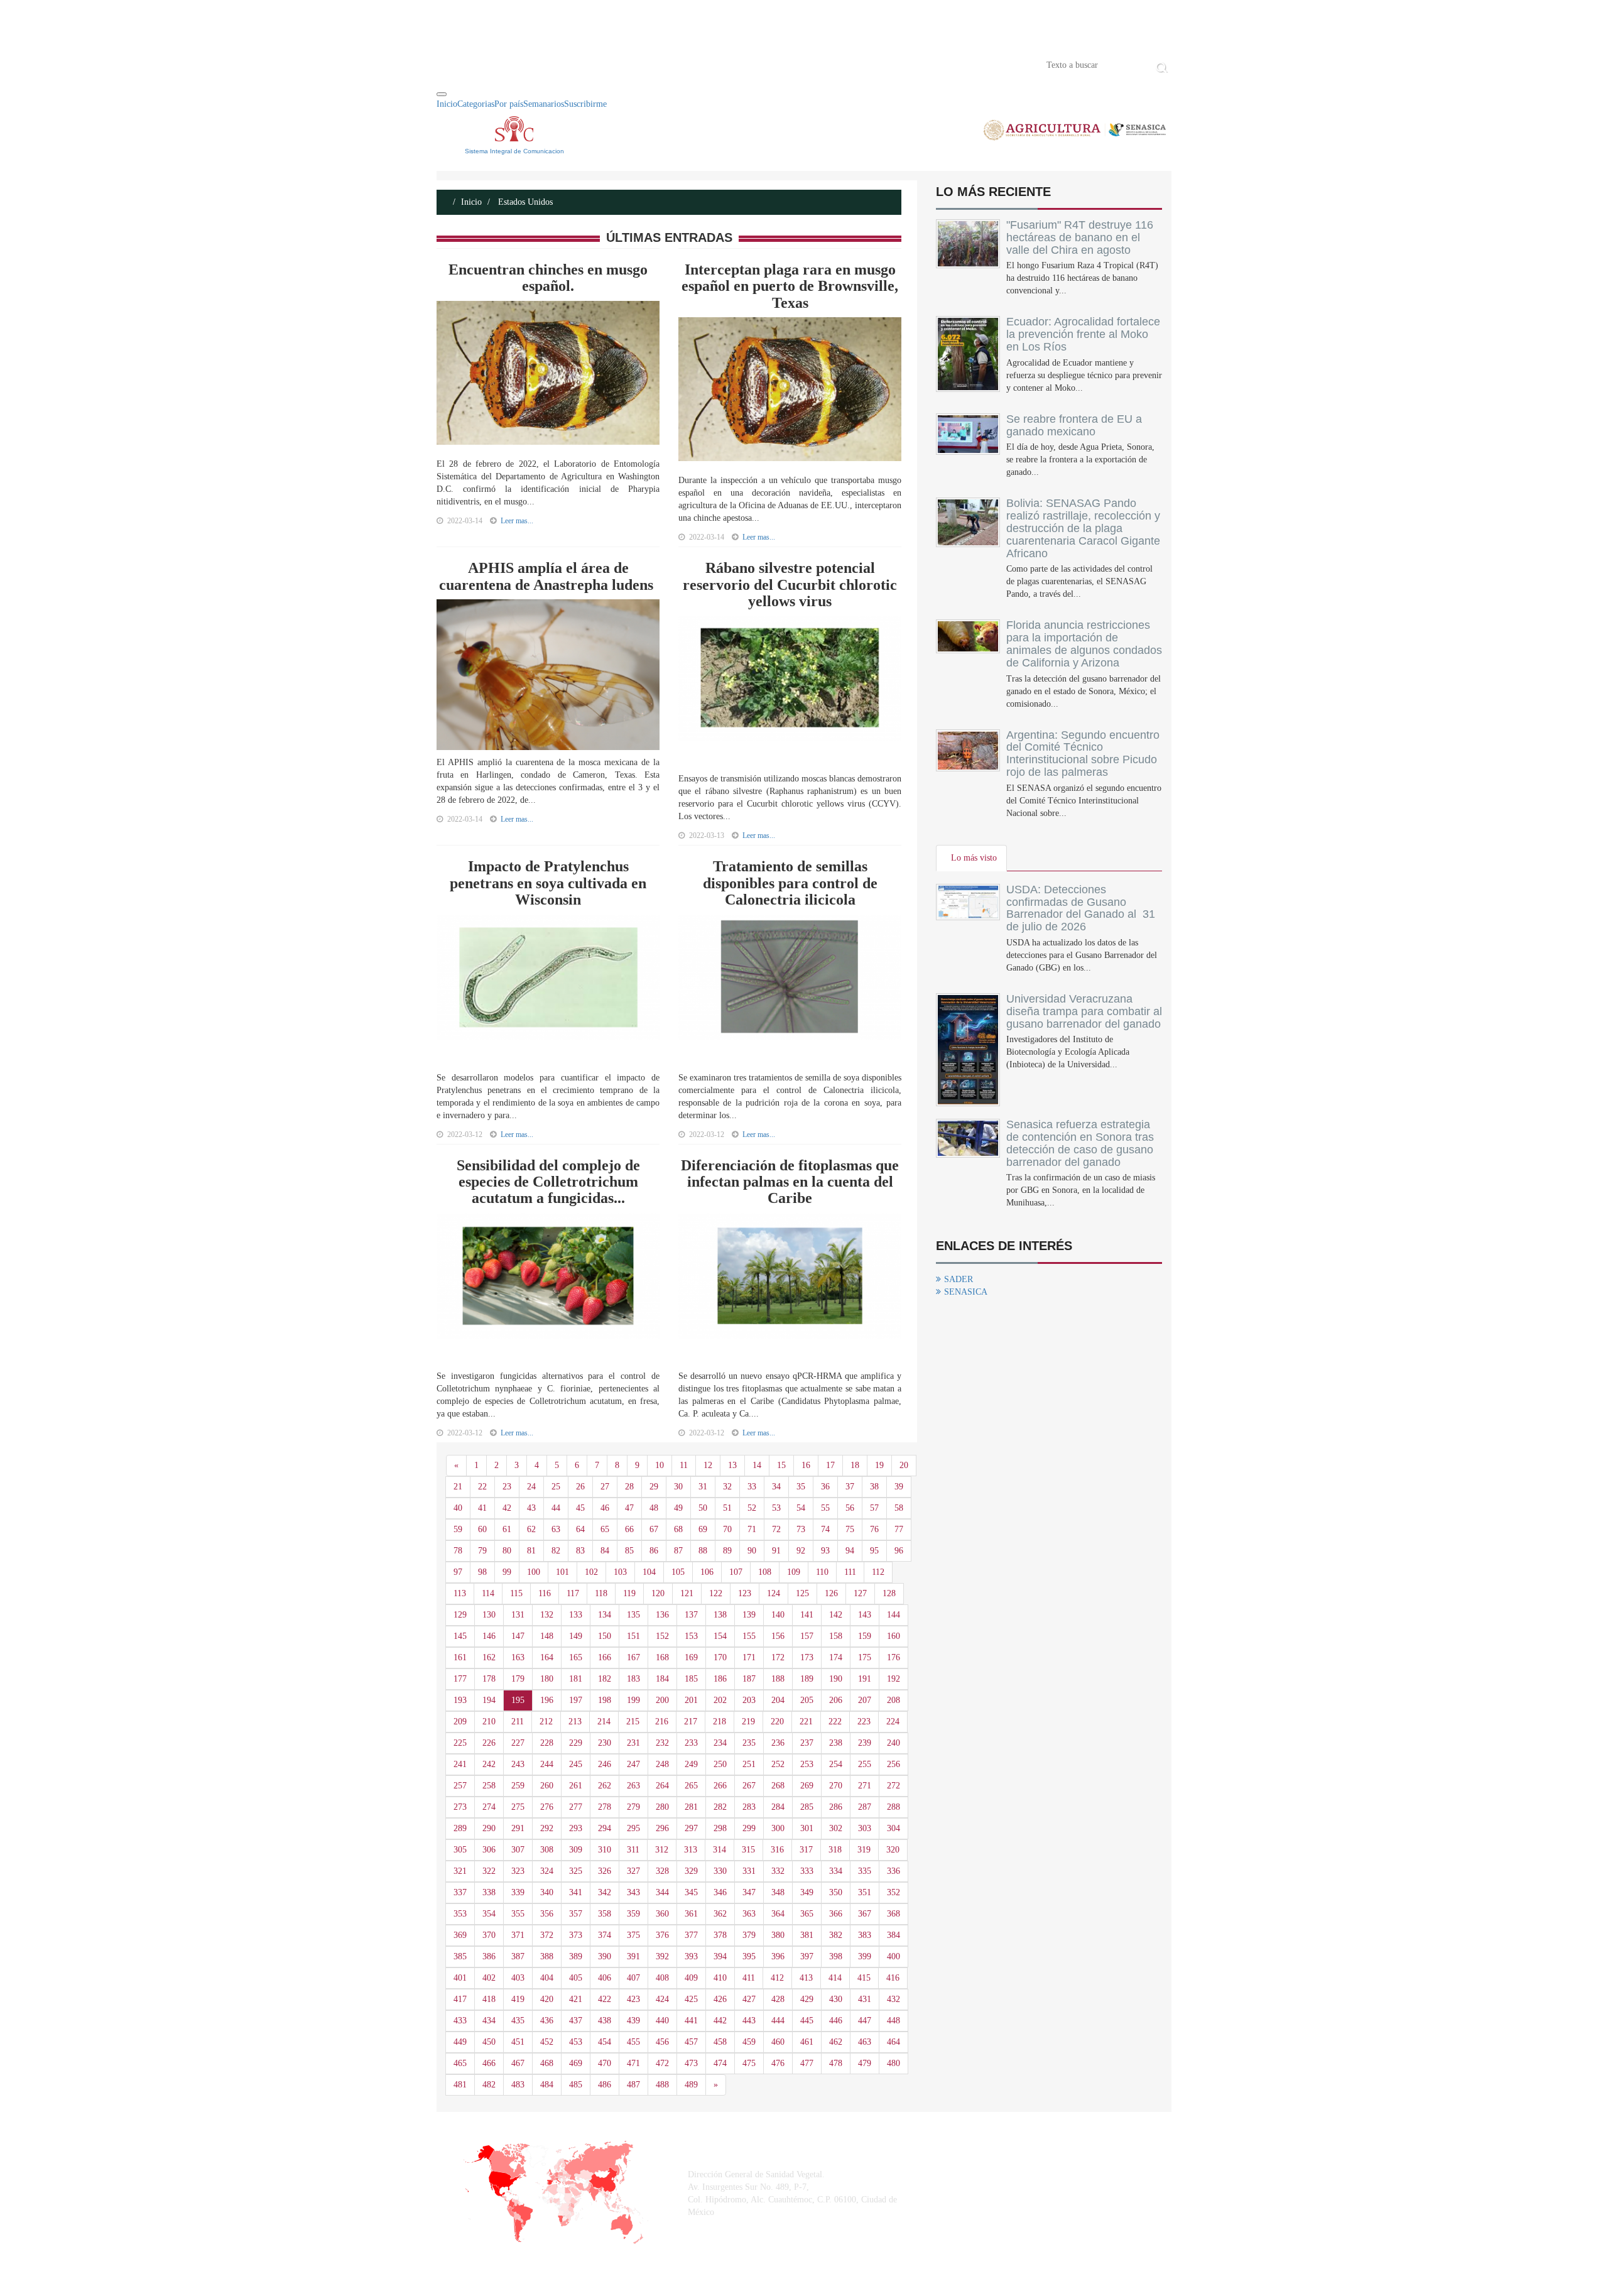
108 (765, 1572)
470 (605, 2063)
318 (835, 1850)
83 (580, 1551)
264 (662, 1786)
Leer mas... (517, 521)
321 (460, 1871)
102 (591, 1572)
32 (727, 1487)
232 (662, 1743)
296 (662, 1828)
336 (894, 1871)
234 (720, 1743)
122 (716, 1593)
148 (547, 1636)
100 (534, 1572)
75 (850, 1529)
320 (893, 1850)
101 (562, 1572)
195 (518, 1700)
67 (654, 1529)
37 (850, 1487)
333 (807, 1871)
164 (547, 1657)
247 (633, 1764)
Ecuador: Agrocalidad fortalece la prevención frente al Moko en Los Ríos (1083, 334)
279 (633, 1807)
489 (691, 2085)
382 (836, 1935)
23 (507, 1487)
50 (703, 1508)
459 (749, 2042)
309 (576, 1850)
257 (460, 1786)
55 (825, 1508)
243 (518, 1764)
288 (894, 1807)
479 (865, 2063)
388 (547, 1956)
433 (460, 2021)
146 (489, 1636)
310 (605, 1850)
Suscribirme (585, 104)
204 (778, 1700)
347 (749, 1892)
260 (547, 1786)
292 (547, 1828)
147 (518, 1636)
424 (662, 1999)
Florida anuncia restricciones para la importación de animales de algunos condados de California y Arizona (1084, 644)
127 (860, 1593)
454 (605, 2042)
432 (894, 1999)
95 (874, 1551)
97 (458, 1572)
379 (749, 1935)
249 (691, 1764)
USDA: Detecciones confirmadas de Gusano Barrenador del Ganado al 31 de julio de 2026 (1081, 908)
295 (633, 1828)
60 (482, 1529)
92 (801, 1551)
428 (778, 1999)
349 (807, 1892)
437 (576, 2021)
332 (778, 1871)
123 (745, 1593)
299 (749, 1828)
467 (518, 2063)
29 (654, 1487)
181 (576, 1679)
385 (460, 1956)
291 (518, 1828)
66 (629, 1529)
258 (489, 1786)
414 (835, 1978)
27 (605, 1487)
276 (547, 1807)
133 (576, 1615)
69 (703, 1529)
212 (546, 1722)
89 (727, 1551)
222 (835, 1722)
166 (605, 1657)
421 (576, 1999)
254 (836, 1764)
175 (865, 1657)
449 (460, 2042)
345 (691, 1892)
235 (749, 1743)
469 (576, 2063)
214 (604, 1722)
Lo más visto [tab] (974, 858)
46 (605, 1508)
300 (778, 1828)
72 (776, 1529)
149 (576, 1636)
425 (691, 1999)
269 (807, 1786)
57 (874, 1508)
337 (460, 1892)
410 (720, 1978)
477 (807, 2063)
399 (865, 1956)
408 (662, 1978)
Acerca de (506, 64)
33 (752, 1487)
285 (807, 1807)
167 (633, 1657)
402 (489, 1978)
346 (720, 1892)
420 (547, 1999)
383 (865, 1935)
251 (749, 1764)
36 (825, 1487)
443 (749, 2021)
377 (691, 1935)
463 (865, 2042)
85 (629, 1551)
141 (807, 1615)
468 (547, 2063)
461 (807, 2042)
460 (778, 2042)
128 (889, 1593)
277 (576, 1807)
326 (605, 1871)
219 (748, 1722)
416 (893, 1978)
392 (662, 1956)
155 (749, 1636)
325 (576, 1871)
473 (691, 2063)
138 (720, 1615)
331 (749, 1871)
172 (778, 1657)
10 (660, 1465)
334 (836, 1871)
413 (806, 1978)
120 (658, 1593)
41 (482, 1508)
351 (865, 1892)
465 (460, 2063)
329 (691, 1871)
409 (691, 1978)
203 (749, 1700)
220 (777, 1722)
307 (518, 1850)
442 (720, 2021)
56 (850, 1508)
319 (864, 1850)
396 (778, 1956)
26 (580, 1487)
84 (605, 1551)
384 (894, 1935)
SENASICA (966, 1292)
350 (836, 1892)
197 (576, 1700)
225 (460, 1743)
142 (836, 1615)
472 (662, 2063)
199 (633, 1700)
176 (894, 1657)
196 (547, 1700)
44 (556, 1508)
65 (605, 1529)
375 (633, 1935)
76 (874, 1529)
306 (489, 1850)
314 (720, 1850)
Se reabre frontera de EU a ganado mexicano (1074, 425)
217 (691, 1722)
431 (865, 1999)
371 (518, 1935)
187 (749, 1679)
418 (489, 1999)
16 (806, 1465)
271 (865, 1786)
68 (678, 1529)
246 (605, 1764)
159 (865, 1636)
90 (752, 1551)
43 (531, 1508)
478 (836, 2063)
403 (518, 1978)
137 (691, 1615)
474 (720, 2063)
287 (865, 1807)
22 (482, 1487)
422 (605, 1999)
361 (691, 1914)
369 (460, 1935)
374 (605, 1935)
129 (460, 1615)
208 (894, 1700)
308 (547, 1850)
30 (678, 1487)
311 (633, 1850)
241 (460, 1764)
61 (507, 1529)
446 (836, 2021)
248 (662, 1764)
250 (720, 1764)
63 (556, 1529)
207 (865, 1700)
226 (489, 1743)
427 (749, 1999)
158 (836, 1636)
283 (749, 1807)
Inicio (455, 64)
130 (489, 1615)
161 (460, 1657)
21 (458, 1487)
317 (806, 1850)
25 (556, 1487)
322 (489, 1871)
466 (489, 2063)
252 (778, 1764)
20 (904, 1465)
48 (654, 1508)
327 (633, 1871)
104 (649, 1572)
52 (752, 1508)
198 (605, 1700)
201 (691, 1700)
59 (458, 1529)
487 (633, 2085)
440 (662, 2021)
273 (460, 1807)
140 (778, 1615)
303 (865, 1828)
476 (778, 2063)
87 (678, 1551)
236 (778, 1743)
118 (601, 1593)
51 (727, 1508)
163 (518, 1657)
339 (518, 1892)
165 (576, 1657)
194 (489, 1700)
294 (605, 1828)
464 (894, 2042)
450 (489, 2042)
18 (855, 1465)
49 (678, 1508)
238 (836, 1743)
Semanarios (544, 104)
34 (776, 1487)
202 (720, 1700)
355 (518, 1914)
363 (749, 1914)
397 (807, 1956)
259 (518, 1786)
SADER (959, 1279)
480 (894, 2063)
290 (489, 1828)
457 (691, 2042)
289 (460, 1828)
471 (633, 2063)
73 (801, 1529)
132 (547, 1615)
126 (831, 1593)
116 (545, 1593)
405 (576, 1978)
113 (460, 1593)
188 (778, 1679)
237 (807, 1743)
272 (894, 1786)
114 (488, 1593)
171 (749, 1657)
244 (547, 1764)
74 (825, 1529)
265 (691, 1786)
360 (662, 1914)
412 (777, 1978)
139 (749, 1615)
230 (605, 1743)
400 (894, 1956)
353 (460, 1914)
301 (807, 1828)
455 (633, 2042)
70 (727, 1529)
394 (720, 1956)
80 (507, 1551)
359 (633, 1914)
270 (836, 1786)
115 (516, 1593)
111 (850, 1572)
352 (894, 1892)
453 (576, 2042)
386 (489, 1956)
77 (899, 1529)
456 (662, 2042)
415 (864, 1978)
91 (776, 1551)
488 (662, 2085)
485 (576, 2085)
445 (807, 2021)
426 (720, 1999)
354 (489, 1914)
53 (776, 1508)
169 (691, 1657)
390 (605, 1956)
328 (662, 1871)
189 (807, 1679)
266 (720, 1786)
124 (774, 1593)
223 (864, 1722)
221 (806, 1722)
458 (720, 2042)
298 (720, 1828)
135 (633, 1615)
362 (720, 1914)
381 (807, 1935)
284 (778, 1807)
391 (633, 1956)
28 (629, 1487)
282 (720, 1807)
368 (894, 1914)
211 (518, 1722)
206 (836, 1700)
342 (605, 1892)
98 (482, 1572)
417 (460, 1999)
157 (807, 1636)
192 (894, 1679)
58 (899, 1508)
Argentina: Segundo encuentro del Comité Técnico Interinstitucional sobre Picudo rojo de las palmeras (1083, 754)
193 (460, 1700)
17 (830, 1465)
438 (605, 2021)
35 (801, 1487)
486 (605, 2085)
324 (547, 1871)
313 (691, 1850)
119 (629, 1593)
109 (794, 1572)
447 (865, 2021)
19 (879, 1465)
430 (836, 1999)
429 (807, 1999)
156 (778, 1636)
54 (801, 1508)
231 (633, 1743)
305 (460, 1850)
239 (865, 1743)
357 (576, 1914)
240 (894, 1743)
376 (662, 1935)
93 (825, 1551)
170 (720, 1657)
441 (691, 2021)
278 (605, 1807)
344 (662, 1892)
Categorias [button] (476, 104)
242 (489, 1764)
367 (865, 1914)
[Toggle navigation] (442, 94)
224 (893, 1722)
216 (662, 1722)
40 (458, 1508)
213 (575, 1722)
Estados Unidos (524, 202)
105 (678, 1572)
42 (507, 1508)
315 (748, 1850)
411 (749, 1978)
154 (720, 1636)
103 (620, 1572)
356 (547, 1914)
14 (757, 1465)
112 (878, 1572)
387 (518, 1956)
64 (580, 1529)
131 (518, 1615)
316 (777, 1850)
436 (547, 2021)
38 (874, 1487)
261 (576, 1786)
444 (778, 2021)
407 (633, 1978)
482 (489, 2085)
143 (865, 1615)
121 (687, 1593)
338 (489, 1892)
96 (899, 1551)
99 (507, 1572)
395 (749, 1956)
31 (703, 1487)
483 (518, 2085)
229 (576, 1743)
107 (736, 1572)
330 (720, 1871)
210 (489, 1722)
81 (531, 1551)
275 (518, 1807)
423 (633, 1999)
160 (894, 1636)
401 (460, 1978)
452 (547, 2042)
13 (732, 1465)
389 (576, 1956)
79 (482, 1551)
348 (778, 1892)
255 (865, 1764)
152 (662, 1636)
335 (865, 1871)
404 (547, 1978)
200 (662, 1700)
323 (518, 1871)
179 (518, 1679)
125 (802, 1593)
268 (778, 1786)
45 (580, 1508)
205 (807, 1700)
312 (662, 1850)
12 (708, 1465)
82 (556, 1551)
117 (573, 1593)
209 (460, 1722)
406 (605, 1978)
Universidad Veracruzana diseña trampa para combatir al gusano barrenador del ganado (1084, 1011)
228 (547, 1743)
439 (633, 2021)
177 (460, 1679)
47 (629, 1508)
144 (894, 1615)
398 (836, 1956)
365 (807, 1914)
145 (460, 1636)
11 (684, 1465)
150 (605, 1636)
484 (547, 2085)
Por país (509, 104)
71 (752, 1529)
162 (489, 1657)
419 (518, 1999)
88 (703, 1551)
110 (822, 1572)
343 (633, 1892)
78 (458, 1551)
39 (899, 1487)
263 (633, 1786)
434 (489, 2021)
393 (691, 1956)
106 (707, 1572)
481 (460, 2085)
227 (518, 1743)
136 (662, 1615)
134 (605, 1615)
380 (778, 1935)
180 (547, 1679)
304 (894, 1828)
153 (691, 1636)
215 (633, 1722)
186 (720, 1679)
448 (894, 2021)
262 (605, 1786)
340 (547, 1892)
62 (531, 1529)
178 (489, 1679)
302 (836, 1828)
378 (720, 1935)
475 (749, 2063)
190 (836, 1679)
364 (778, 1914)
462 (836, 2042)
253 (807, 1764)
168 (662, 1657)
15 (781, 1465)
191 (865, 1679)
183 (633, 1679)
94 (850, 1551)
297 (691, 1828)
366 (836, 1914)
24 (531, 1487)
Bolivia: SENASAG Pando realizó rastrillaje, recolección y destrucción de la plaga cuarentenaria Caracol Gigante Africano (1083, 528)
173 (807, 1657)
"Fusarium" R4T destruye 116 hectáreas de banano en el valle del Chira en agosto (1080, 237)
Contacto (567, 64)
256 (894, 1764)
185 (691, 1679)
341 (576, 1892)
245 (576, 1764)
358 (605, 1914)
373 (576, 1935)
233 (691, 1743)
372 (547, 1935)
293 (576, 1828)
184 (662, 1679)
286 (836, 1807)
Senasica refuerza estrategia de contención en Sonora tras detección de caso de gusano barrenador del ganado (1080, 1143)
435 (518, 2021)
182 (605, 1679)
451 (518, 2042)
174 (836, 1657)
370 (489, 1935)
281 (691, 1807)
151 (633, 1636)
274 (489, 1807)
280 (662, 1807)
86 (654, 1551)
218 (720, 1722)
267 (749, 1786)
